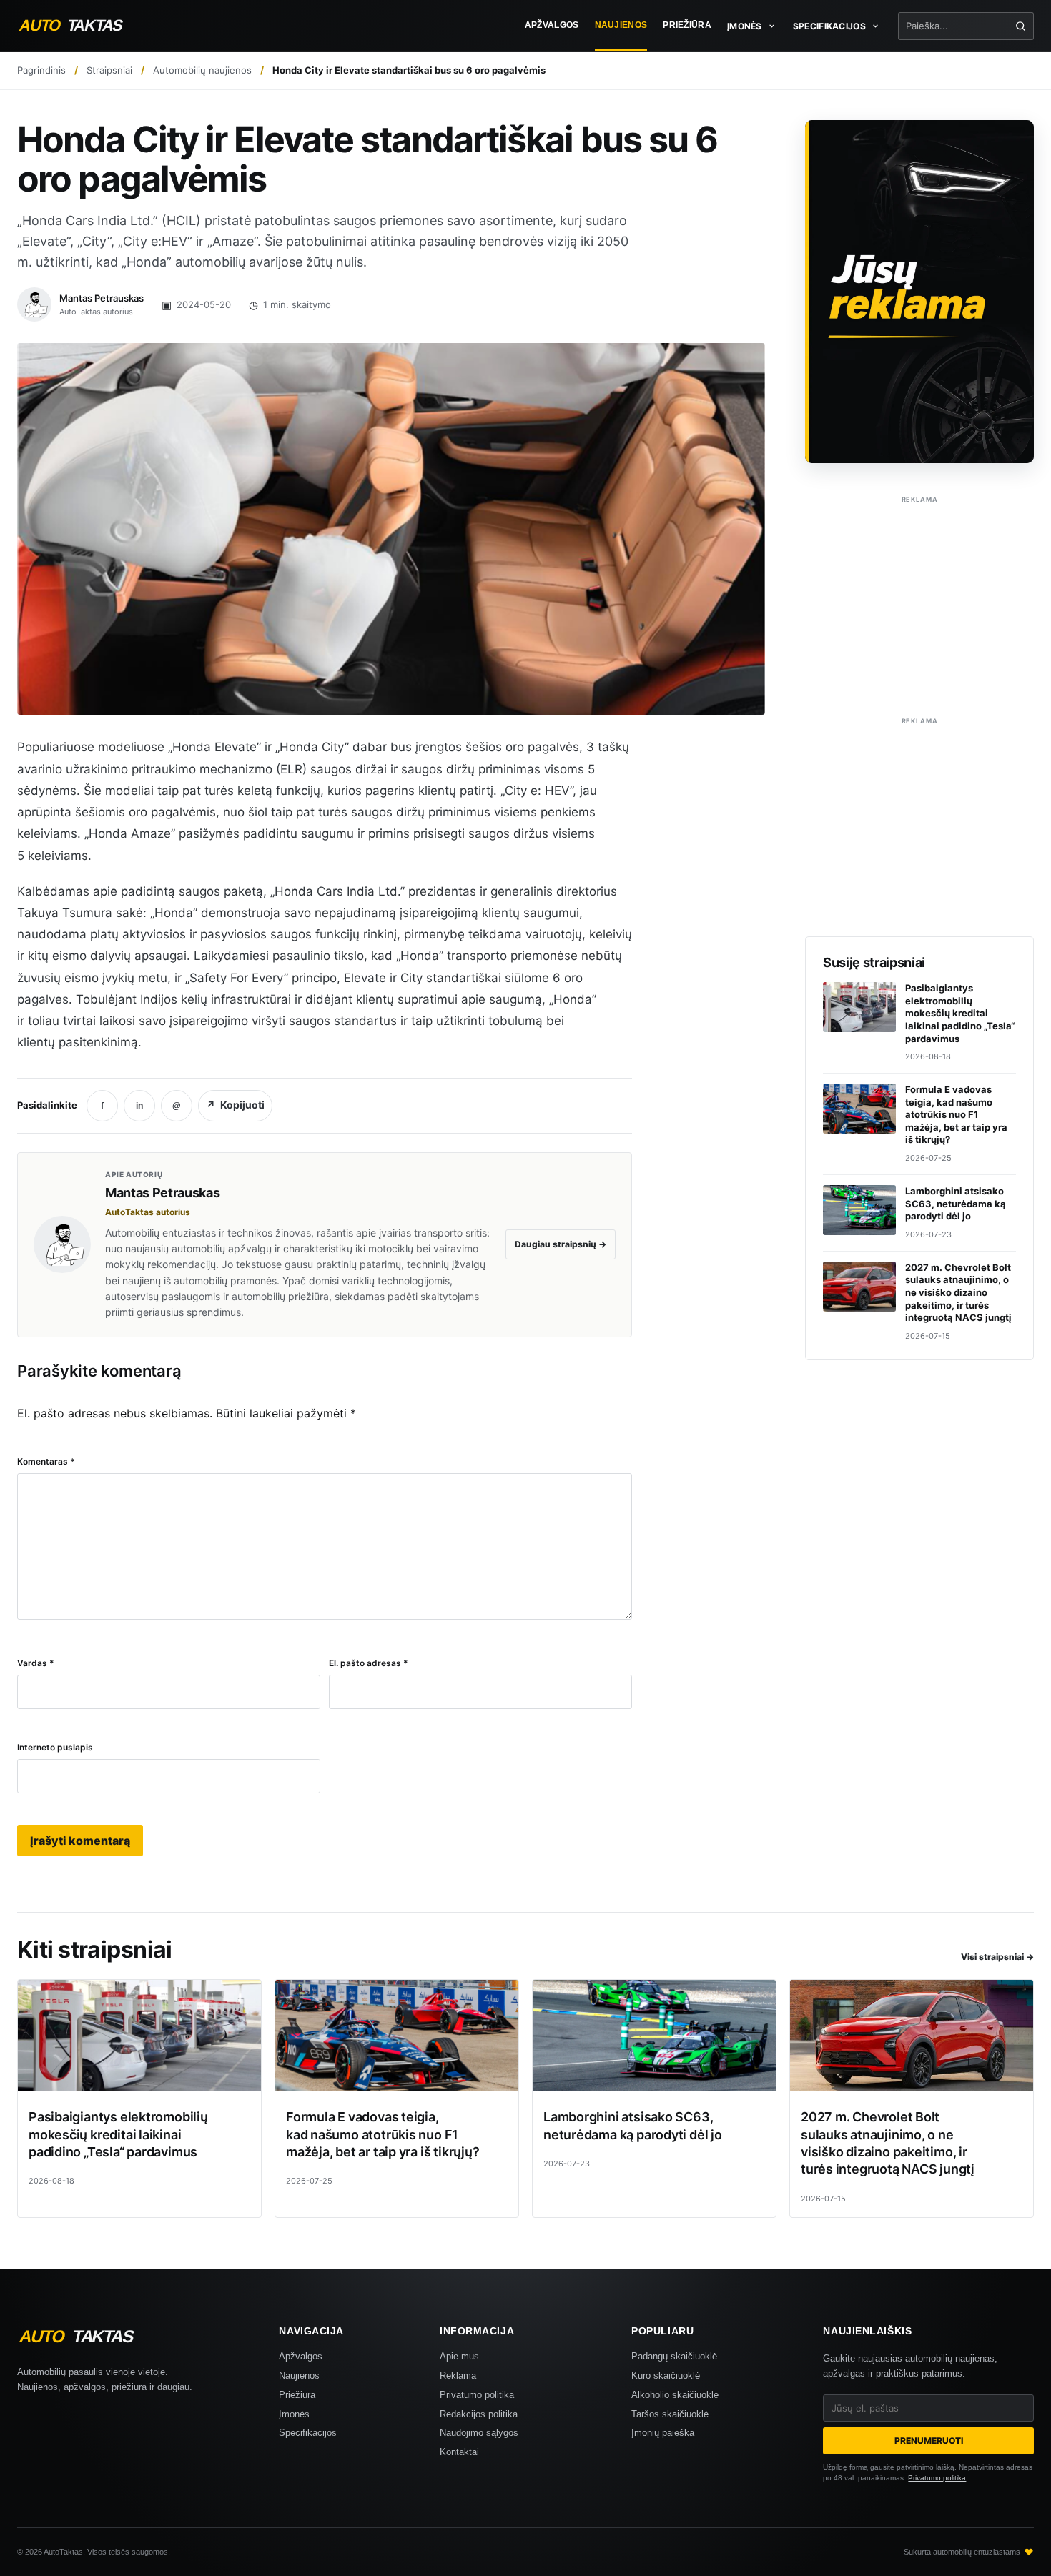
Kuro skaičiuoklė (666, 2376)
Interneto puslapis (55, 1747)
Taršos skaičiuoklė (670, 2414)
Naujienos (621, 25)
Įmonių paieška (663, 2433)
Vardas (36, 1663)
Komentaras (46, 1461)
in (139, 1106)
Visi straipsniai (997, 1957)
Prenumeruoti (929, 2441)
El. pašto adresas (369, 1663)
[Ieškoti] (1021, 26)
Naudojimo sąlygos (479, 2433)
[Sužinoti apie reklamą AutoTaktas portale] (919, 292)
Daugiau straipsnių (561, 1244)
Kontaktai (459, 2452)
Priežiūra (687, 25)
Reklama (458, 2376)
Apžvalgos (552, 25)
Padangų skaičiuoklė (674, 2356)
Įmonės (294, 2414)
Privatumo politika (477, 2395)
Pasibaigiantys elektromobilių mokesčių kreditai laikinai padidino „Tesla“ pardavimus (118, 2134)
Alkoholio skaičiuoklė (675, 2395)
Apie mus (459, 2356)
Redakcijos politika (479, 2414)
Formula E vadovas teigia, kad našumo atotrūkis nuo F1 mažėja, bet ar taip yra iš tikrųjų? (383, 2134)
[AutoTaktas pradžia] (83, 25)
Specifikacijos (308, 2433)
